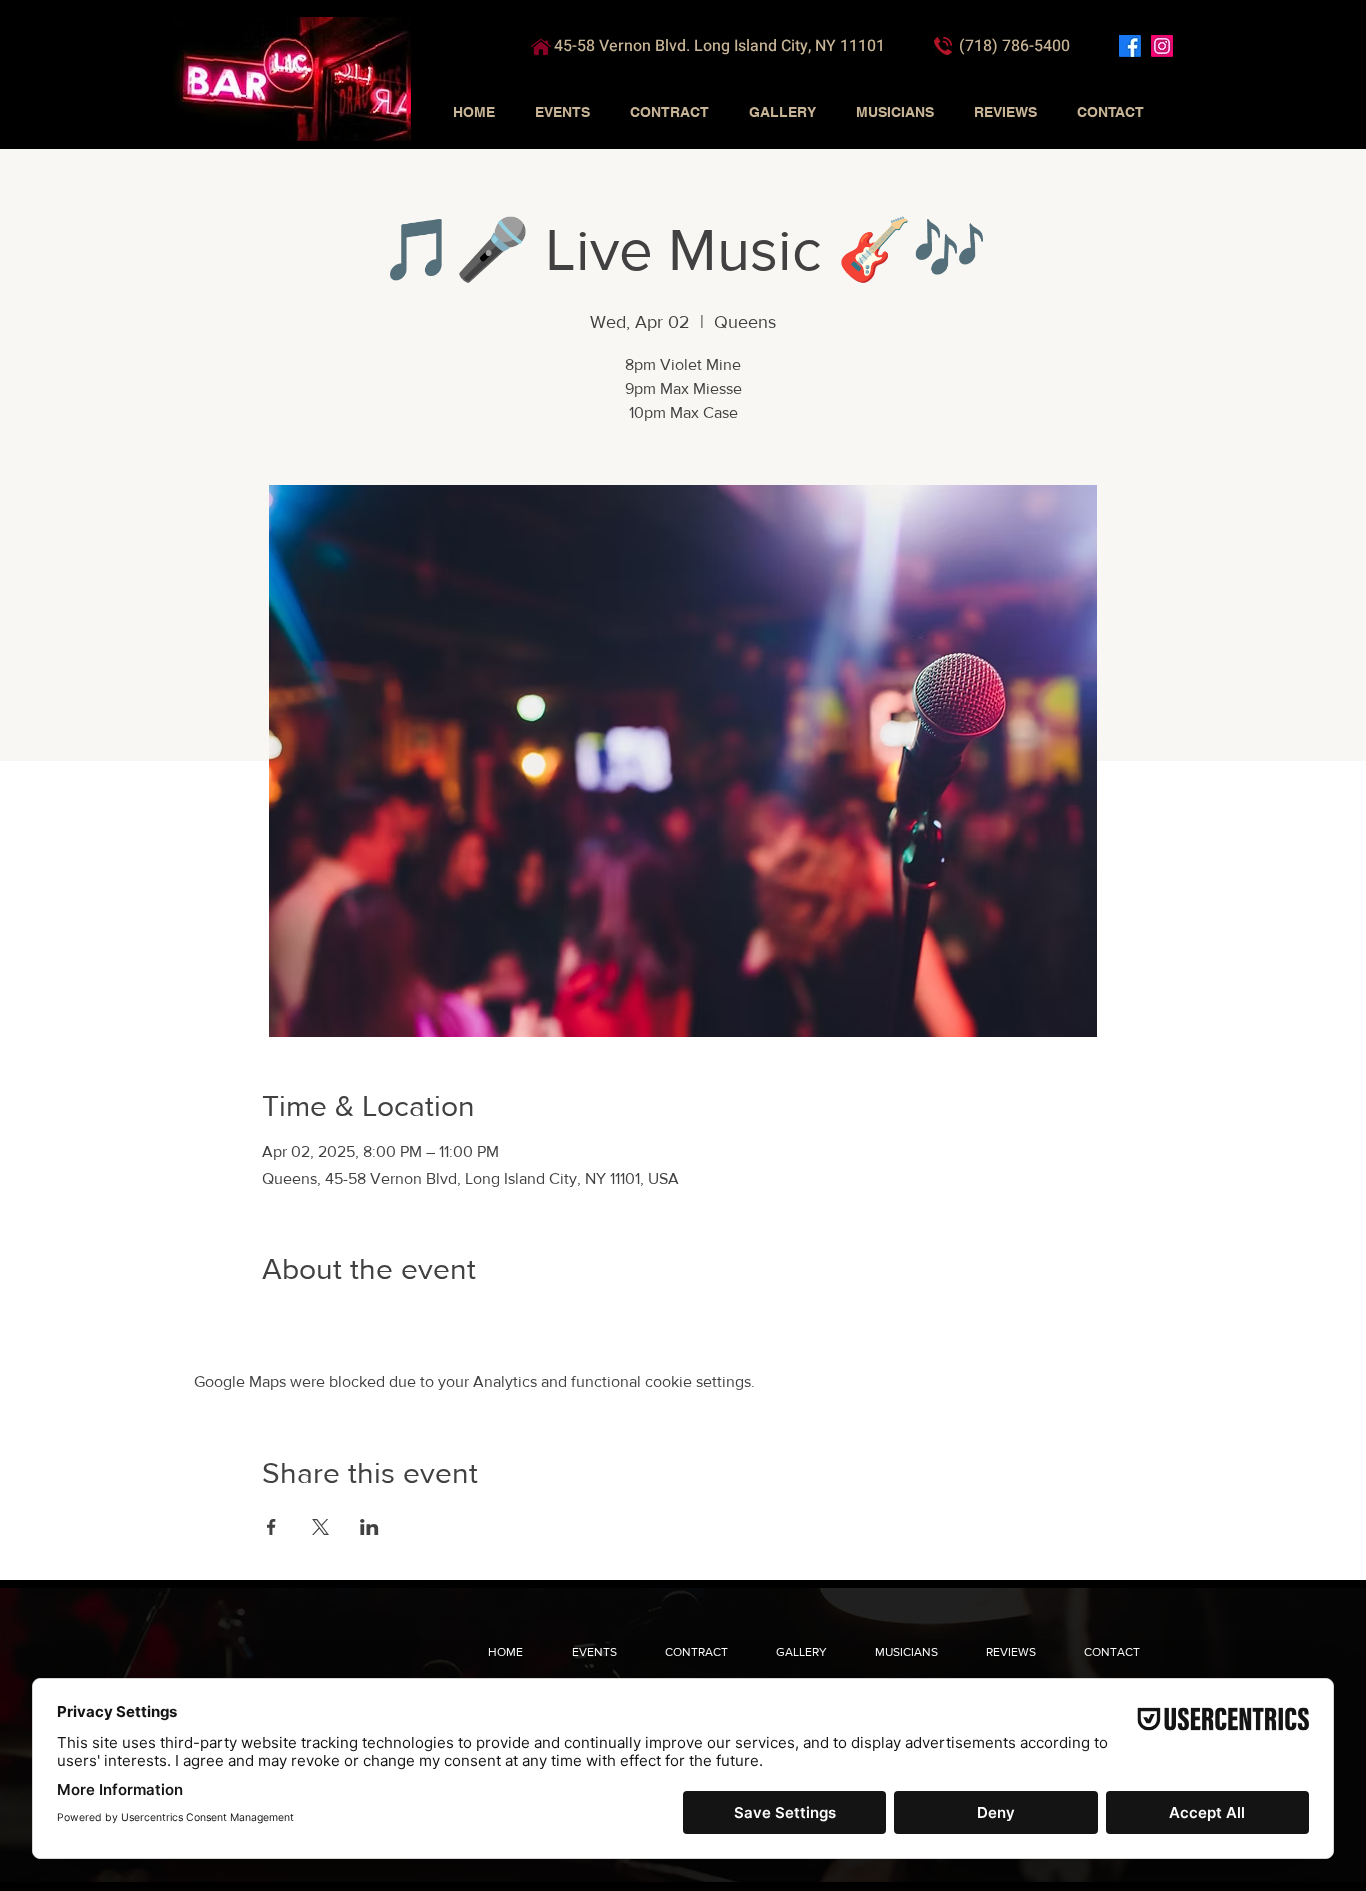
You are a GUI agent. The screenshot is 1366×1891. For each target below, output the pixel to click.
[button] (562, 112)
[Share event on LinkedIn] (369, 1527)
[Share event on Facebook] (271, 1527)
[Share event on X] (320, 1527)
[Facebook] (1130, 46)
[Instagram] (1162, 46)
